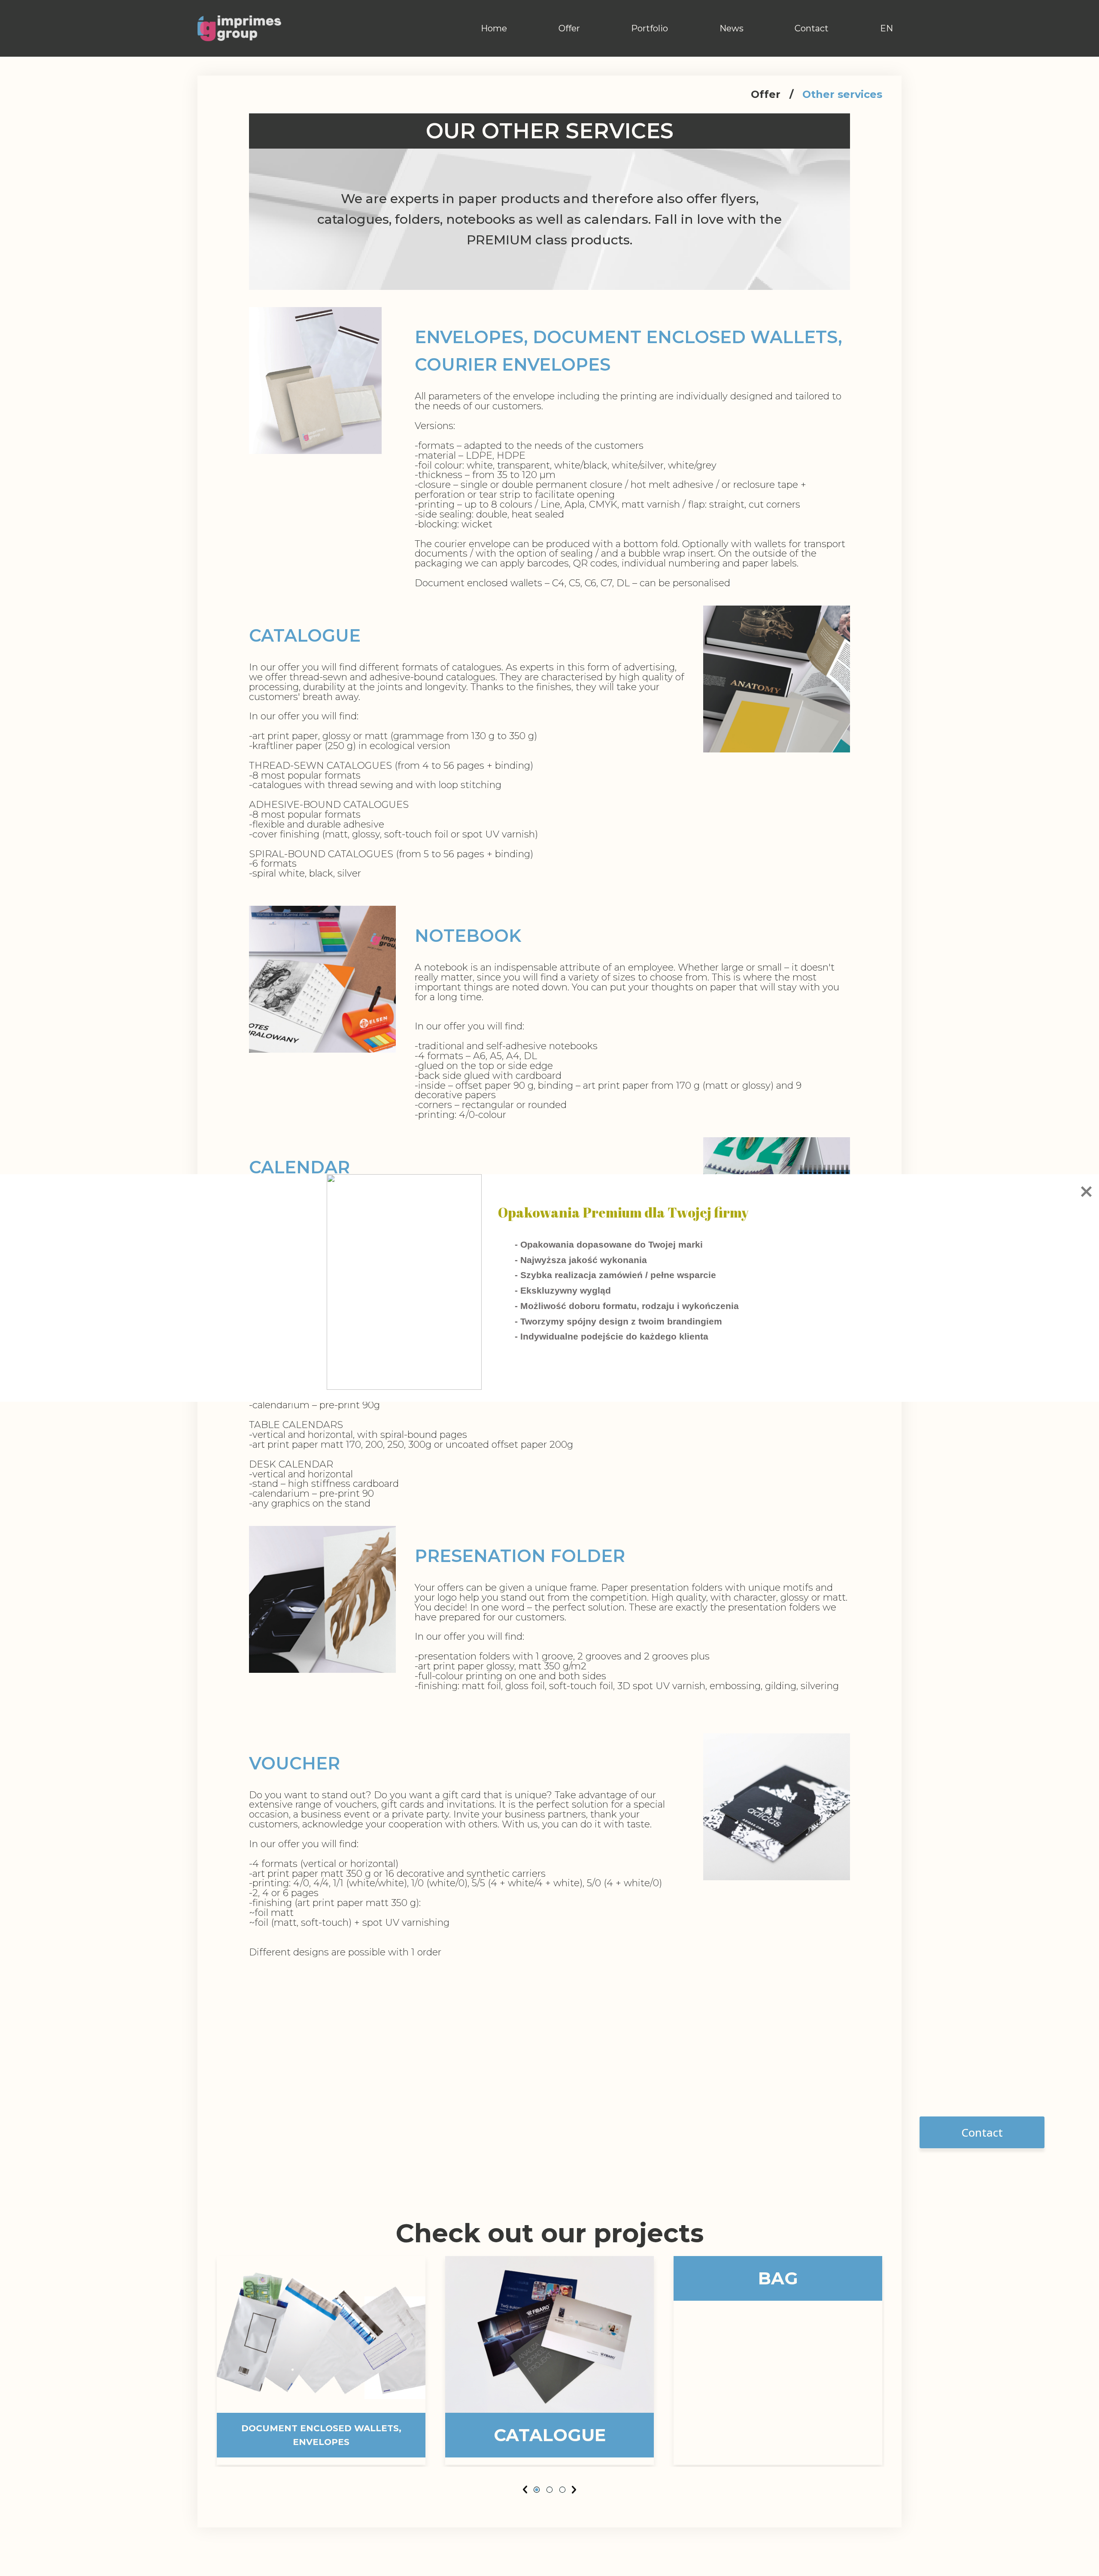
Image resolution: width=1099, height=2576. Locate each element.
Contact (812, 28)
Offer (569, 28)
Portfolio (650, 28)
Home (494, 28)
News (732, 28)
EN (886, 28)
